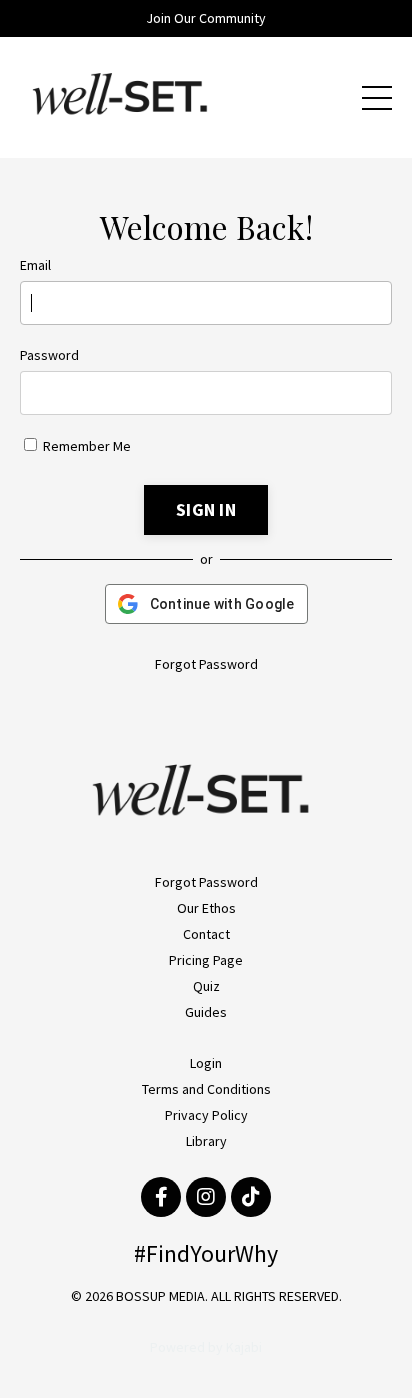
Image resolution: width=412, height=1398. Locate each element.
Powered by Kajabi (206, 1347)
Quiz (206, 986)
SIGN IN (206, 509)
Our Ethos (206, 908)
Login (206, 1063)
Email (35, 265)
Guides (206, 1012)
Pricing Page (206, 960)
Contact (206, 934)
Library (206, 1141)
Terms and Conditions (206, 1089)
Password (49, 355)
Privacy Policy (206, 1115)
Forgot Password (206, 664)
